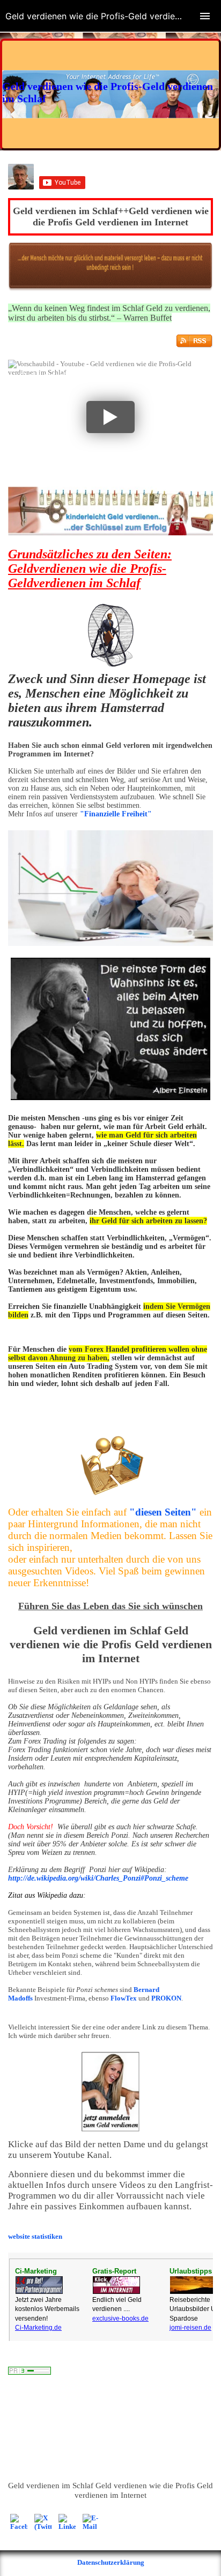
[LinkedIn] (67, 2522)
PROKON (166, 1998)
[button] (110, 417)
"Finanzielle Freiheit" (116, 814)
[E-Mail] (91, 2522)
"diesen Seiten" (163, 1512)
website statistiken (35, 2236)
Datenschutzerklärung (111, 2562)
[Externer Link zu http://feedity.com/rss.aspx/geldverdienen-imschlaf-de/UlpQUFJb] (195, 346)
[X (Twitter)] (43, 2522)
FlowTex (124, 1998)
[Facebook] (19, 2522)
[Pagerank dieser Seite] (30, 2372)
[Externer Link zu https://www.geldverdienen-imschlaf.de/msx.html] (110, 533)
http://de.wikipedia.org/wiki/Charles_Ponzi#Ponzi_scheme (98, 1878)
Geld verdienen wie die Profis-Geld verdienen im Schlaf (101, 382)
